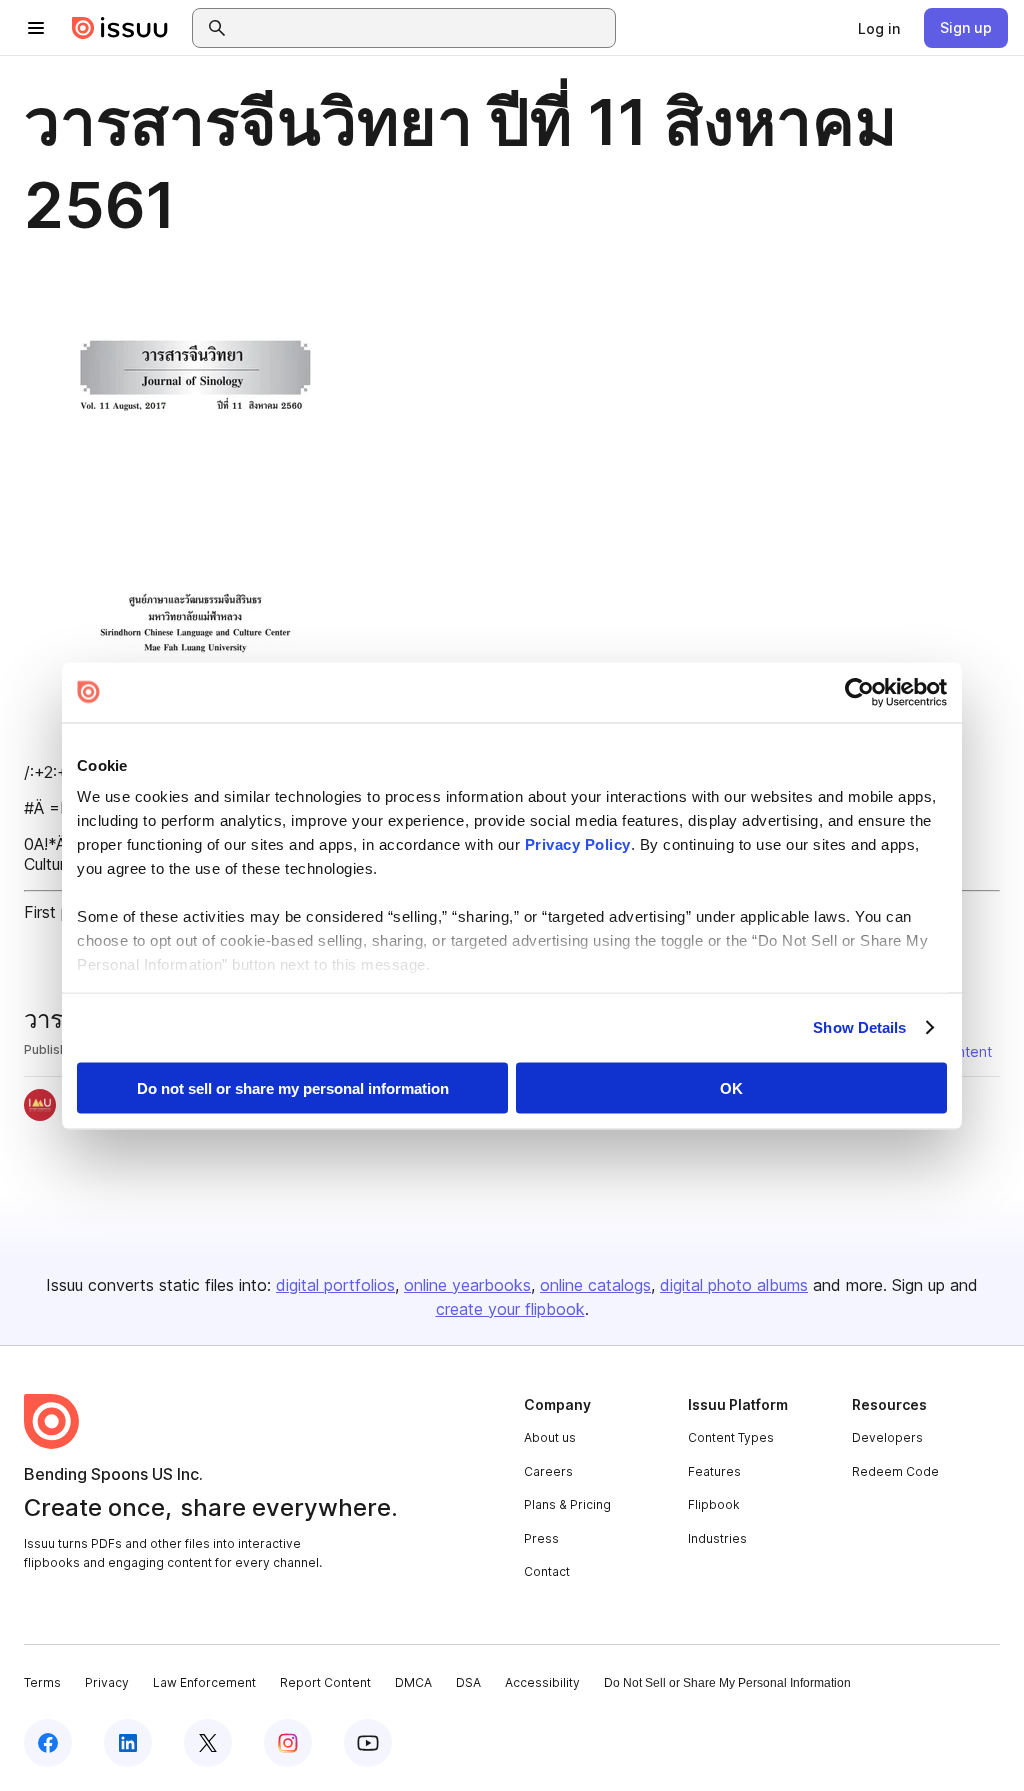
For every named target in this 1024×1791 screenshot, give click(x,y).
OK (731, 1087)
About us (550, 1437)
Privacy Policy (578, 844)
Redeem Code (895, 1471)
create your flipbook (510, 1309)
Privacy (107, 1682)
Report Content (325, 1682)
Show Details (859, 1027)
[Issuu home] (120, 28)
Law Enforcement (204, 1682)
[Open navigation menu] (36, 28)
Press (541, 1538)
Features (714, 1471)
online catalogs (595, 1285)
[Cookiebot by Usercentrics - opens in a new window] (859, 692)
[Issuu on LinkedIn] (128, 1743)
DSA (468, 1682)
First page (60, 912)
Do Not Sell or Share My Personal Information (727, 1683)
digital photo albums (734, 1285)
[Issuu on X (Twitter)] (208, 1743)
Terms (42, 1682)
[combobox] (422, 28)
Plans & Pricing (567, 1504)
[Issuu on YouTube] (368, 1743)
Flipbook (714, 1504)
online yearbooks (467, 1285)
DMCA (413, 1682)
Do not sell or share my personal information (293, 1087)
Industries (717, 1538)
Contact (547, 1571)
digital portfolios (335, 1285)
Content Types (731, 1437)
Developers (887, 1437)
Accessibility (542, 1682)
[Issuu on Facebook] (48, 1743)
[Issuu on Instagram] (288, 1743)
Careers (548, 1471)
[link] (879, 28)
